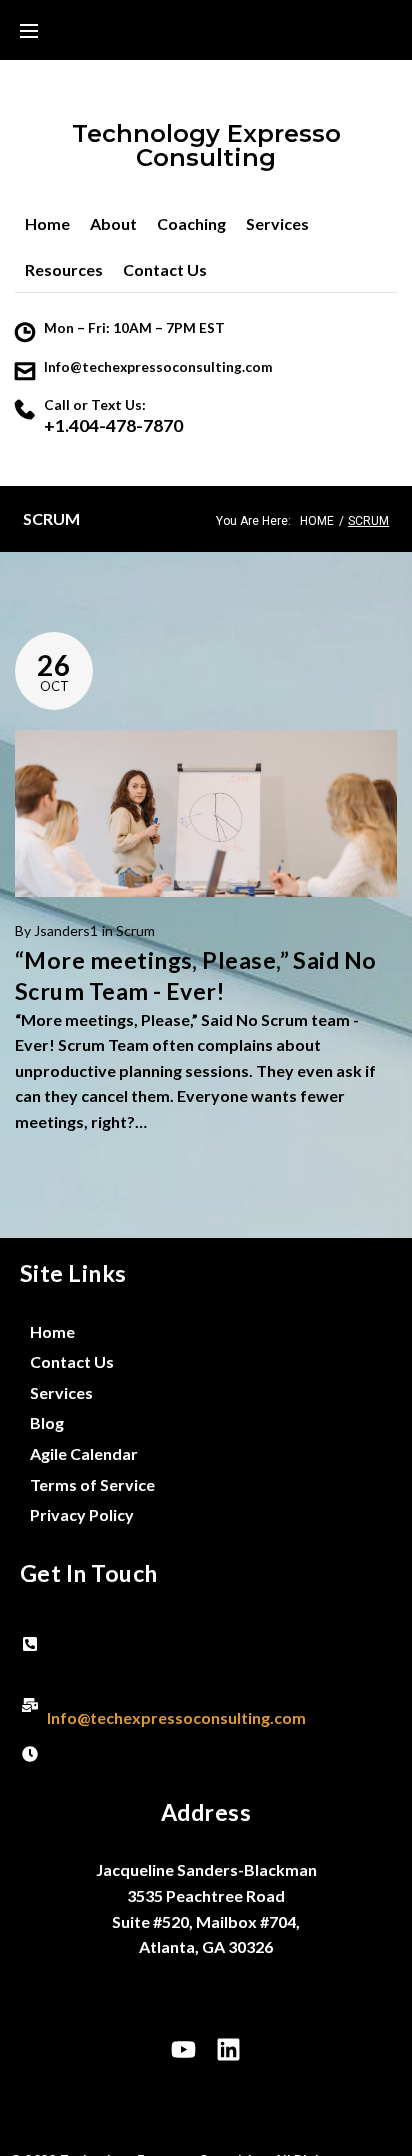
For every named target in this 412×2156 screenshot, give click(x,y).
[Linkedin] (229, 2050)
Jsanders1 (66, 930)
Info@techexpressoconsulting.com (158, 366)
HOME (317, 521)
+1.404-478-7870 (113, 425)
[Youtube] (184, 2050)
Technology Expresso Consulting (206, 145)
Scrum (135, 930)
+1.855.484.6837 (107, 1656)
